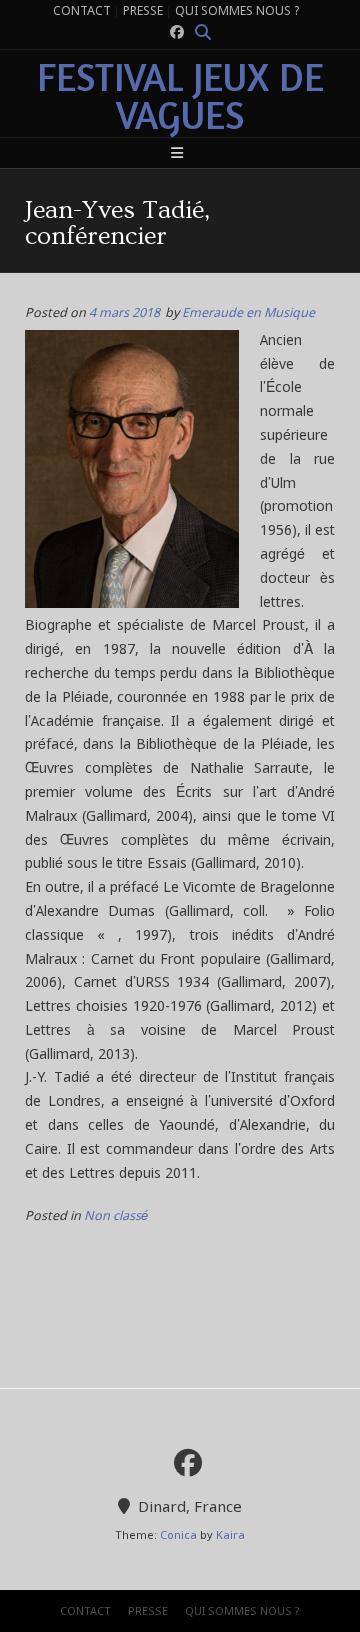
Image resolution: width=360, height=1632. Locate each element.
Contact (82, 12)
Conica (178, 1536)
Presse (143, 12)
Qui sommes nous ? (237, 12)
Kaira (230, 1536)
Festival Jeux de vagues (180, 96)
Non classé (116, 1216)
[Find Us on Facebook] (177, 33)
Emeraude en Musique (248, 313)
